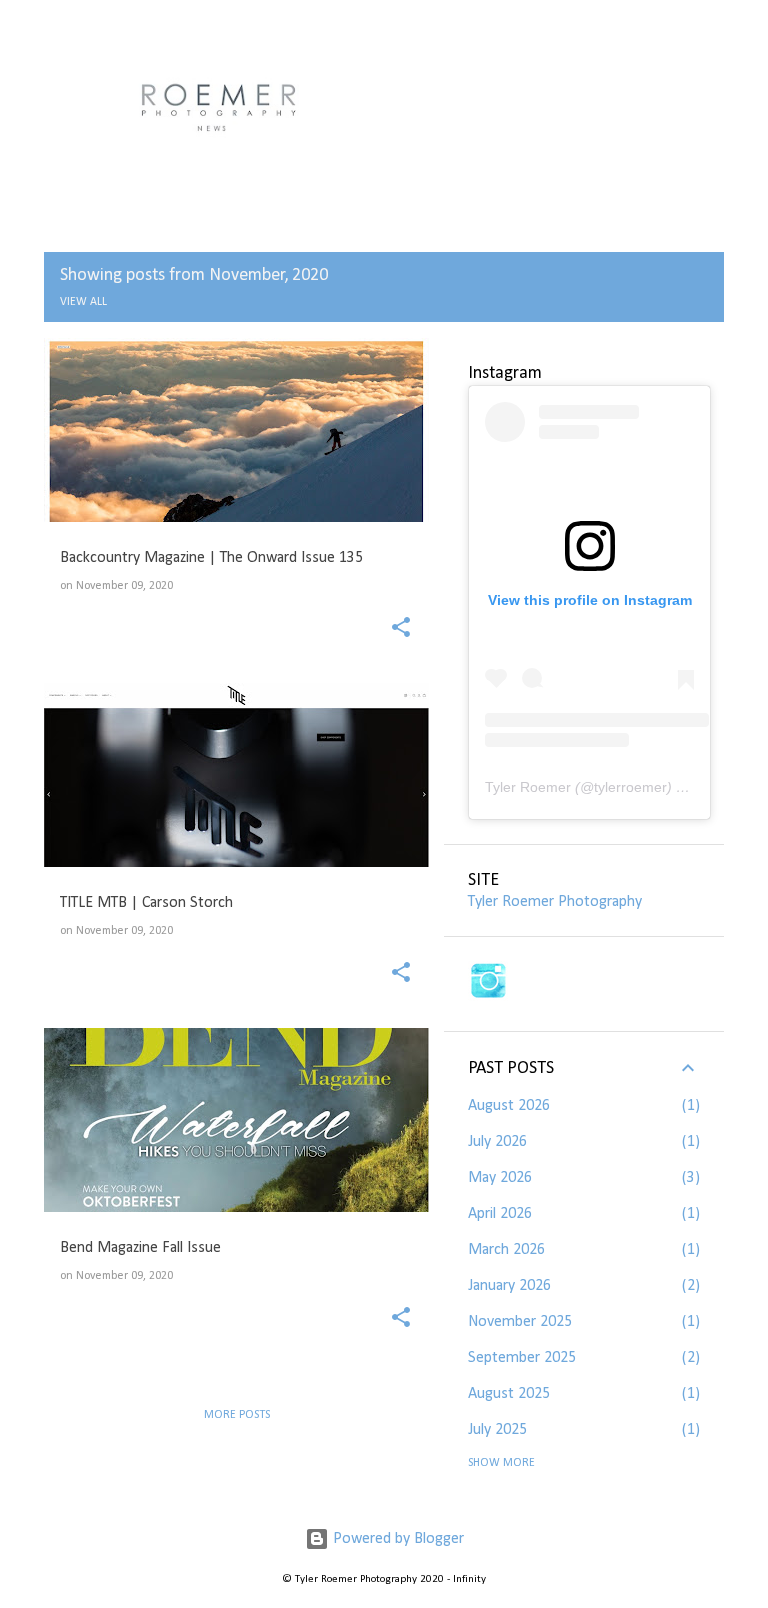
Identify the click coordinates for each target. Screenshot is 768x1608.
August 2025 (509, 1394)
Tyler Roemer (528, 787)
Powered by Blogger (396, 1539)
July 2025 (497, 1430)
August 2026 (509, 1106)
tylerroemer (630, 787)
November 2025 (520, 1322)
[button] (401, 629)
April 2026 (500, 1214)
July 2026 (497, 1142)
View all (83, 302)
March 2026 (506, 1250)
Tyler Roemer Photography (555, 902)
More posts (237, 1415)
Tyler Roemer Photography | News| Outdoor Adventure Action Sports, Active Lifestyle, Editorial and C (366, 106)
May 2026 (500, 1178)
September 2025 (522, 1358)
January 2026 (509, 1286)
